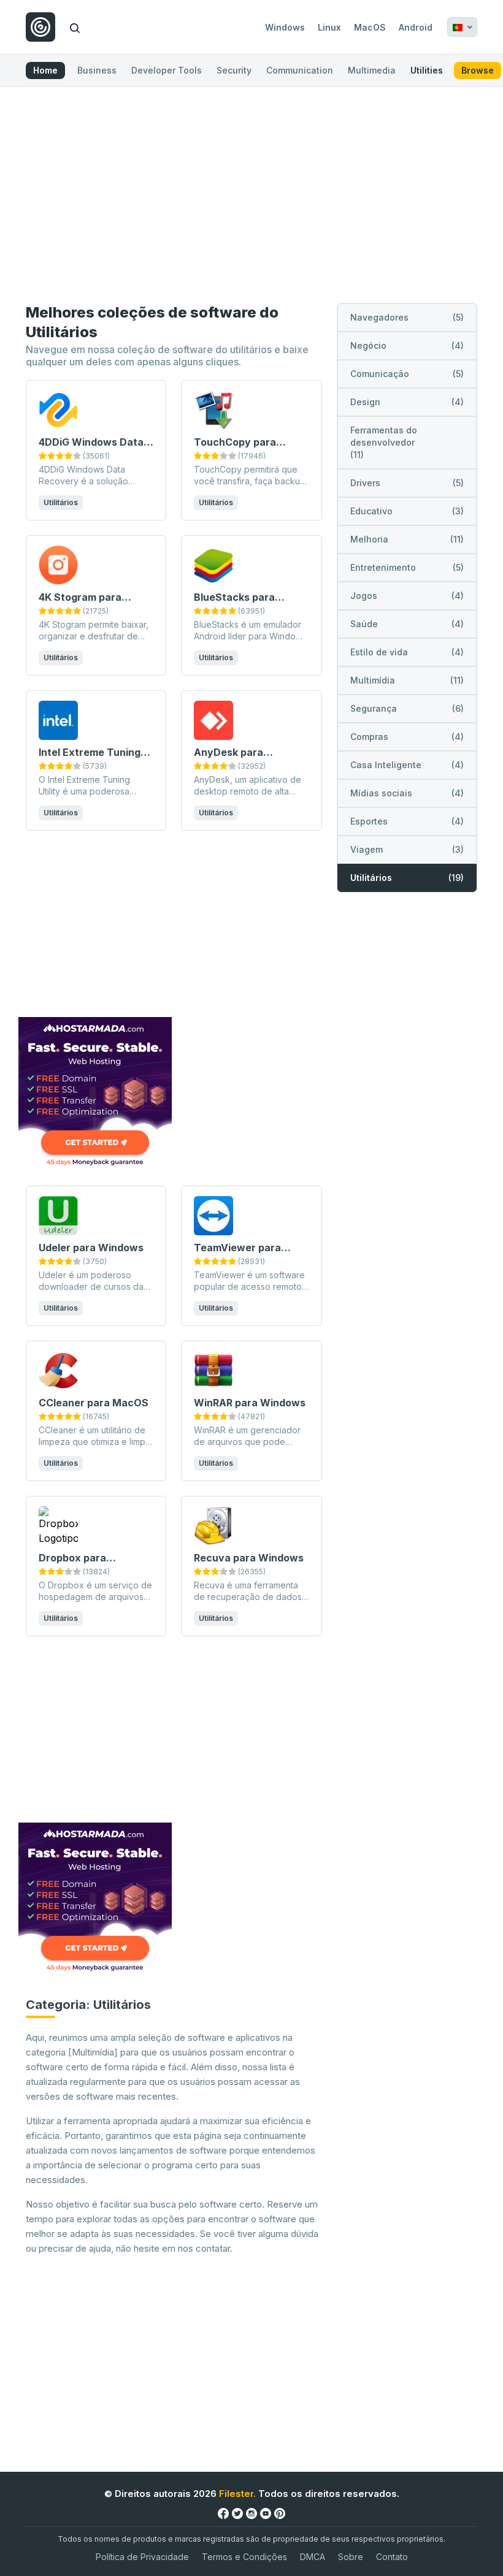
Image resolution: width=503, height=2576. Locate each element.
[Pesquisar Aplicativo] (75, 27)
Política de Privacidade (142, 2557)
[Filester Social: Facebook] (223, 2513)
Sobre (351, 2557)
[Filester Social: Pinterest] (280, 2513)
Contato (392, 2557)
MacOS (370, 27)
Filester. (237, 2494)
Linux (329, 27)
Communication (300, 70)
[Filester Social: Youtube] (266, 2513)
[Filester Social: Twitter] (237, 2513)
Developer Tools (167, 70)
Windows (285, 27)
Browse (478, 70)
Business (97, 70)
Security (234, 70)
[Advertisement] (251, 197)
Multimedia (372, 70)
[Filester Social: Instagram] (251, 2513)
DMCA (313, 2557)
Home (45, 70)
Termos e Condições (244, 2557)
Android (416, 27)
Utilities (427, 70)
